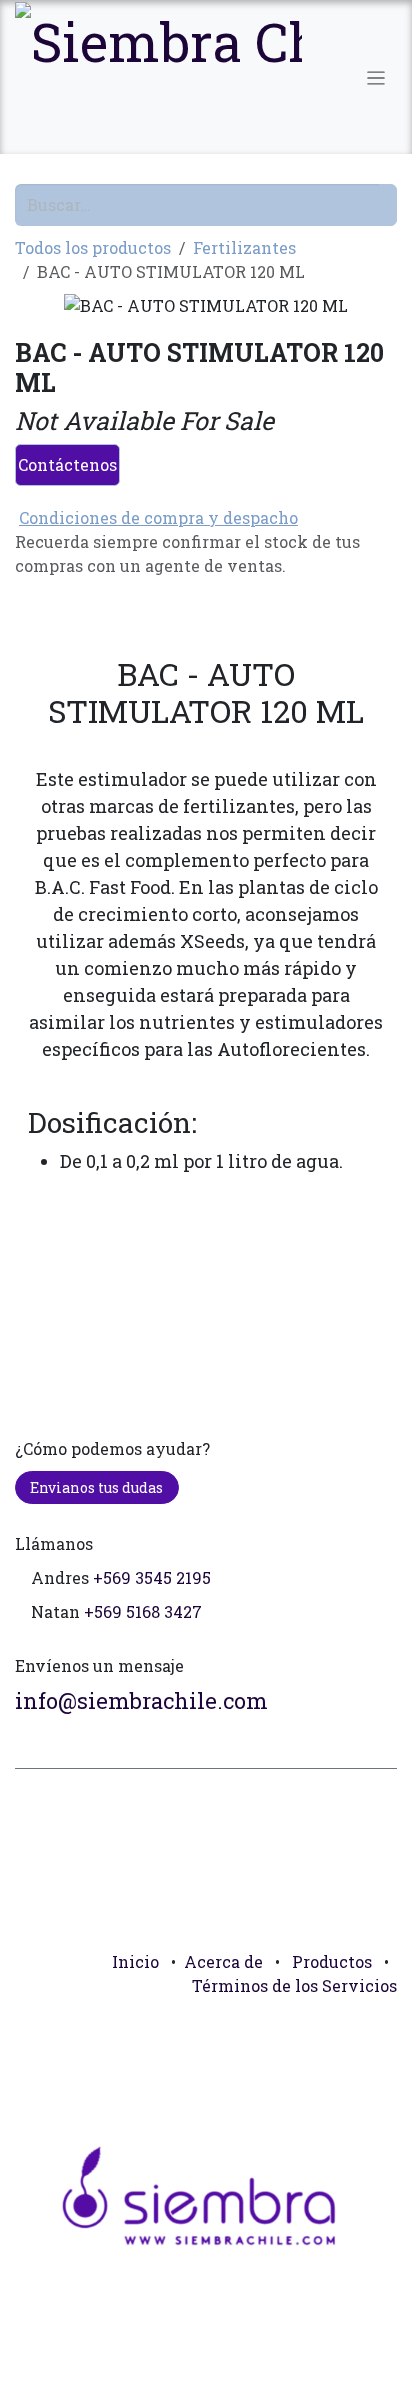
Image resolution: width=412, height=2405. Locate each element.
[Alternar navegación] (376, 77)
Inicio (135, 1961)
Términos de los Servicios (294, 1985)
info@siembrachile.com (141, 1700)
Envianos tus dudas (96, 1487)
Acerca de (223, 1961)
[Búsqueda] (388, 205)
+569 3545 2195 (152, 1577)
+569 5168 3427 (143, 1611)
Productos (332, 1961)
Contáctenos (67, 464)
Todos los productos (93, 247)
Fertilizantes (244, 247)
